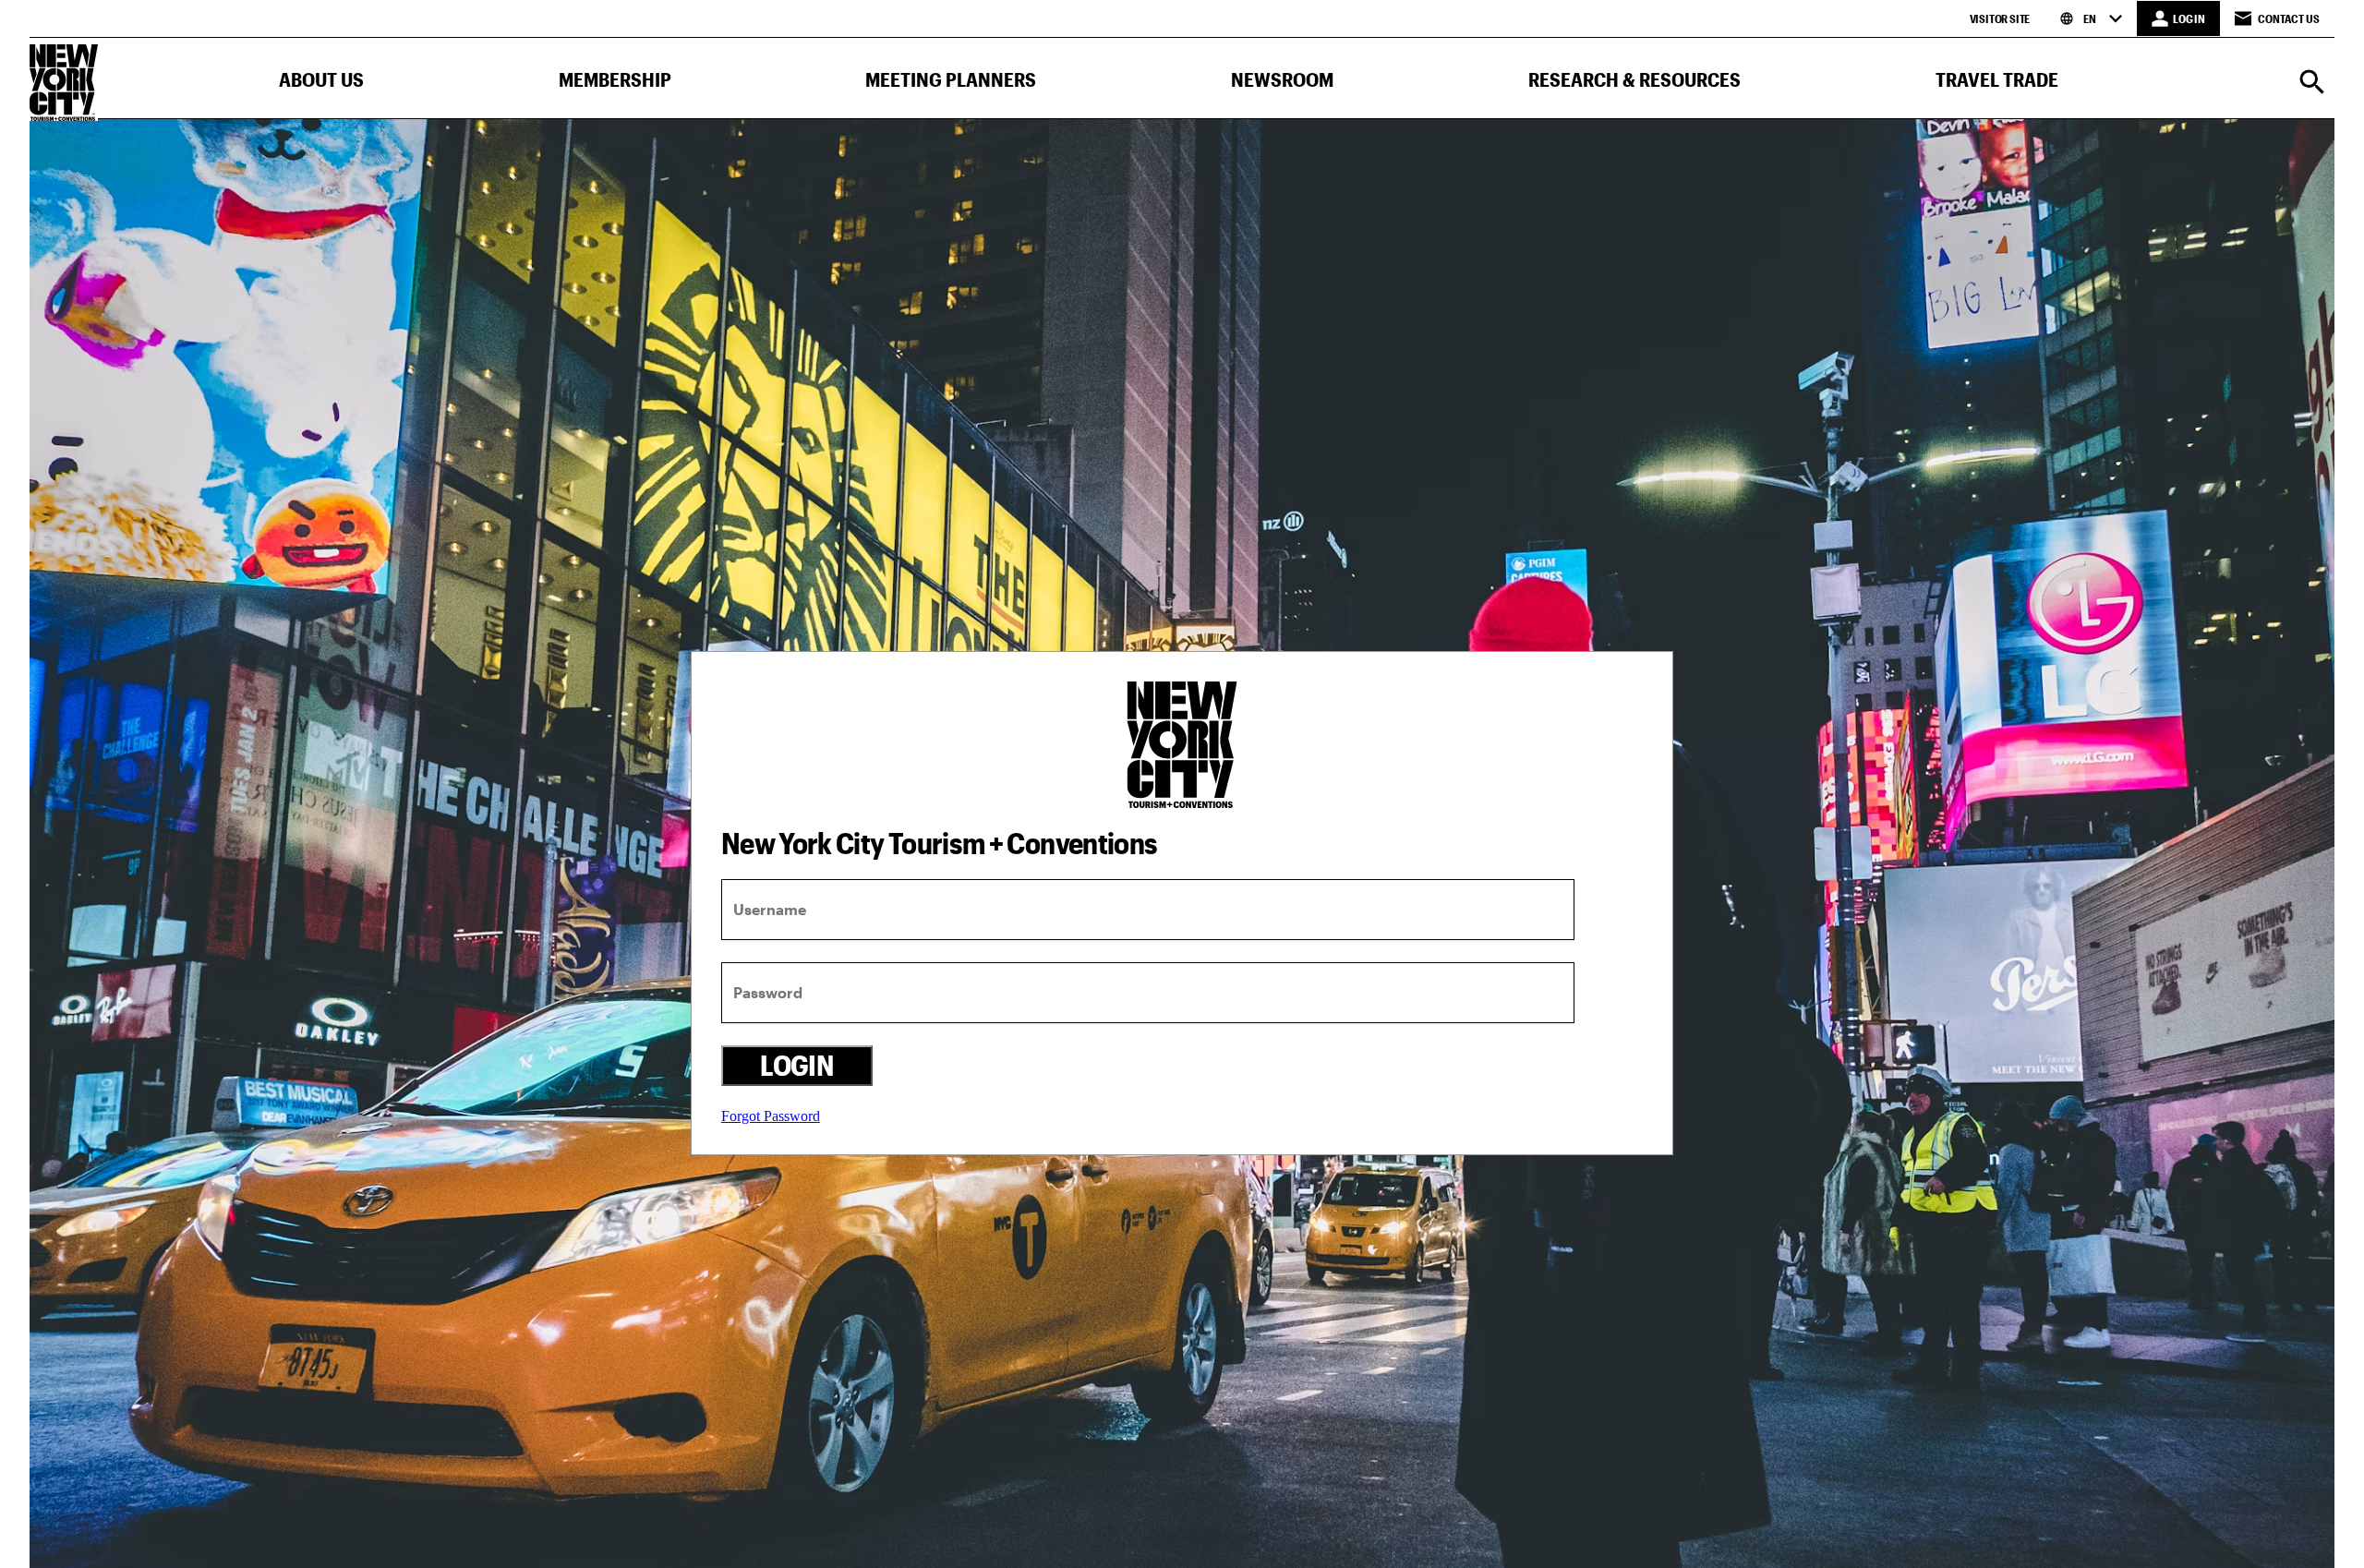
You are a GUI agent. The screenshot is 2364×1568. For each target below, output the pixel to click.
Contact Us (2289, 18)
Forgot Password (771, 1116)
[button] (321, 84)
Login (796, 1065)
